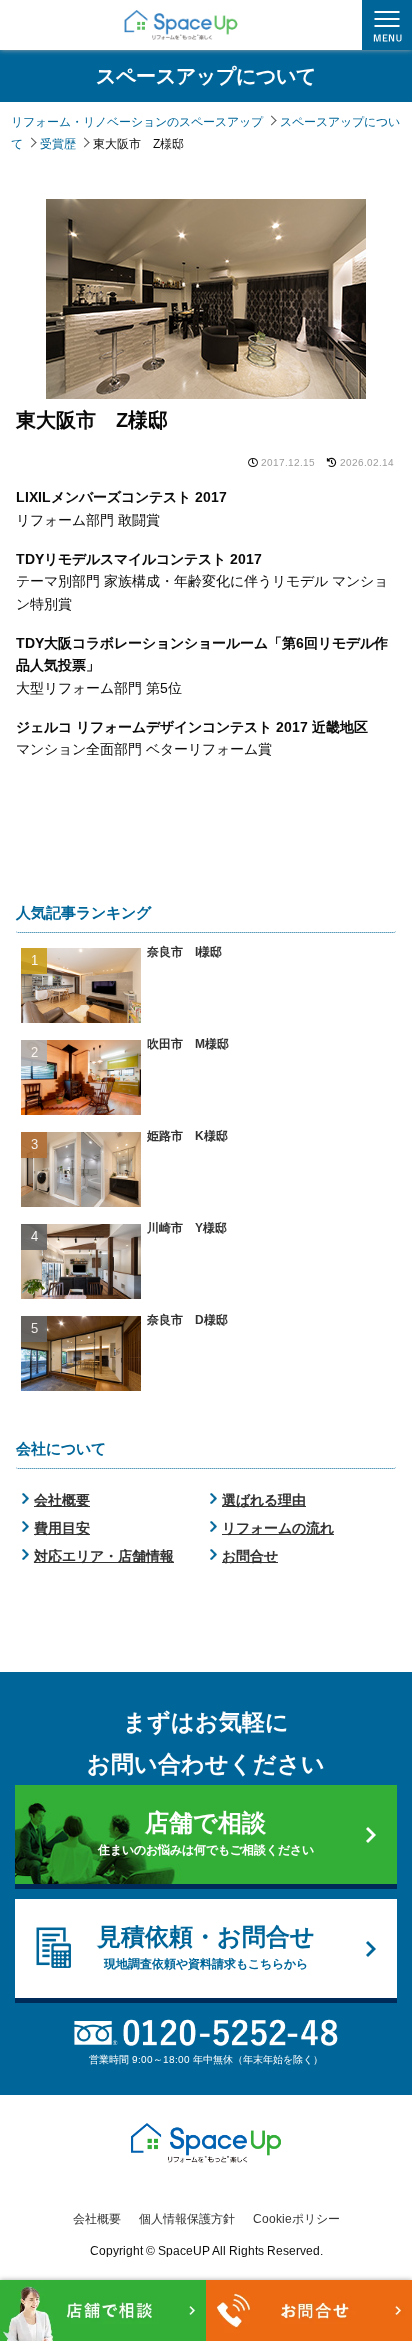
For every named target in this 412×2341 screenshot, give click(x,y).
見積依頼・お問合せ (206, 1947)
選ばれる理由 (264, 1500)
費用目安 (62, 1528)
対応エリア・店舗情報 (104, 1556)
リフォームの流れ (278, 1528)
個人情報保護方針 (187, 2219)
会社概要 (62, 1500)
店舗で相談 (206, 1833)
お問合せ (250, 1556)
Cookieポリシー (296, 2219)
